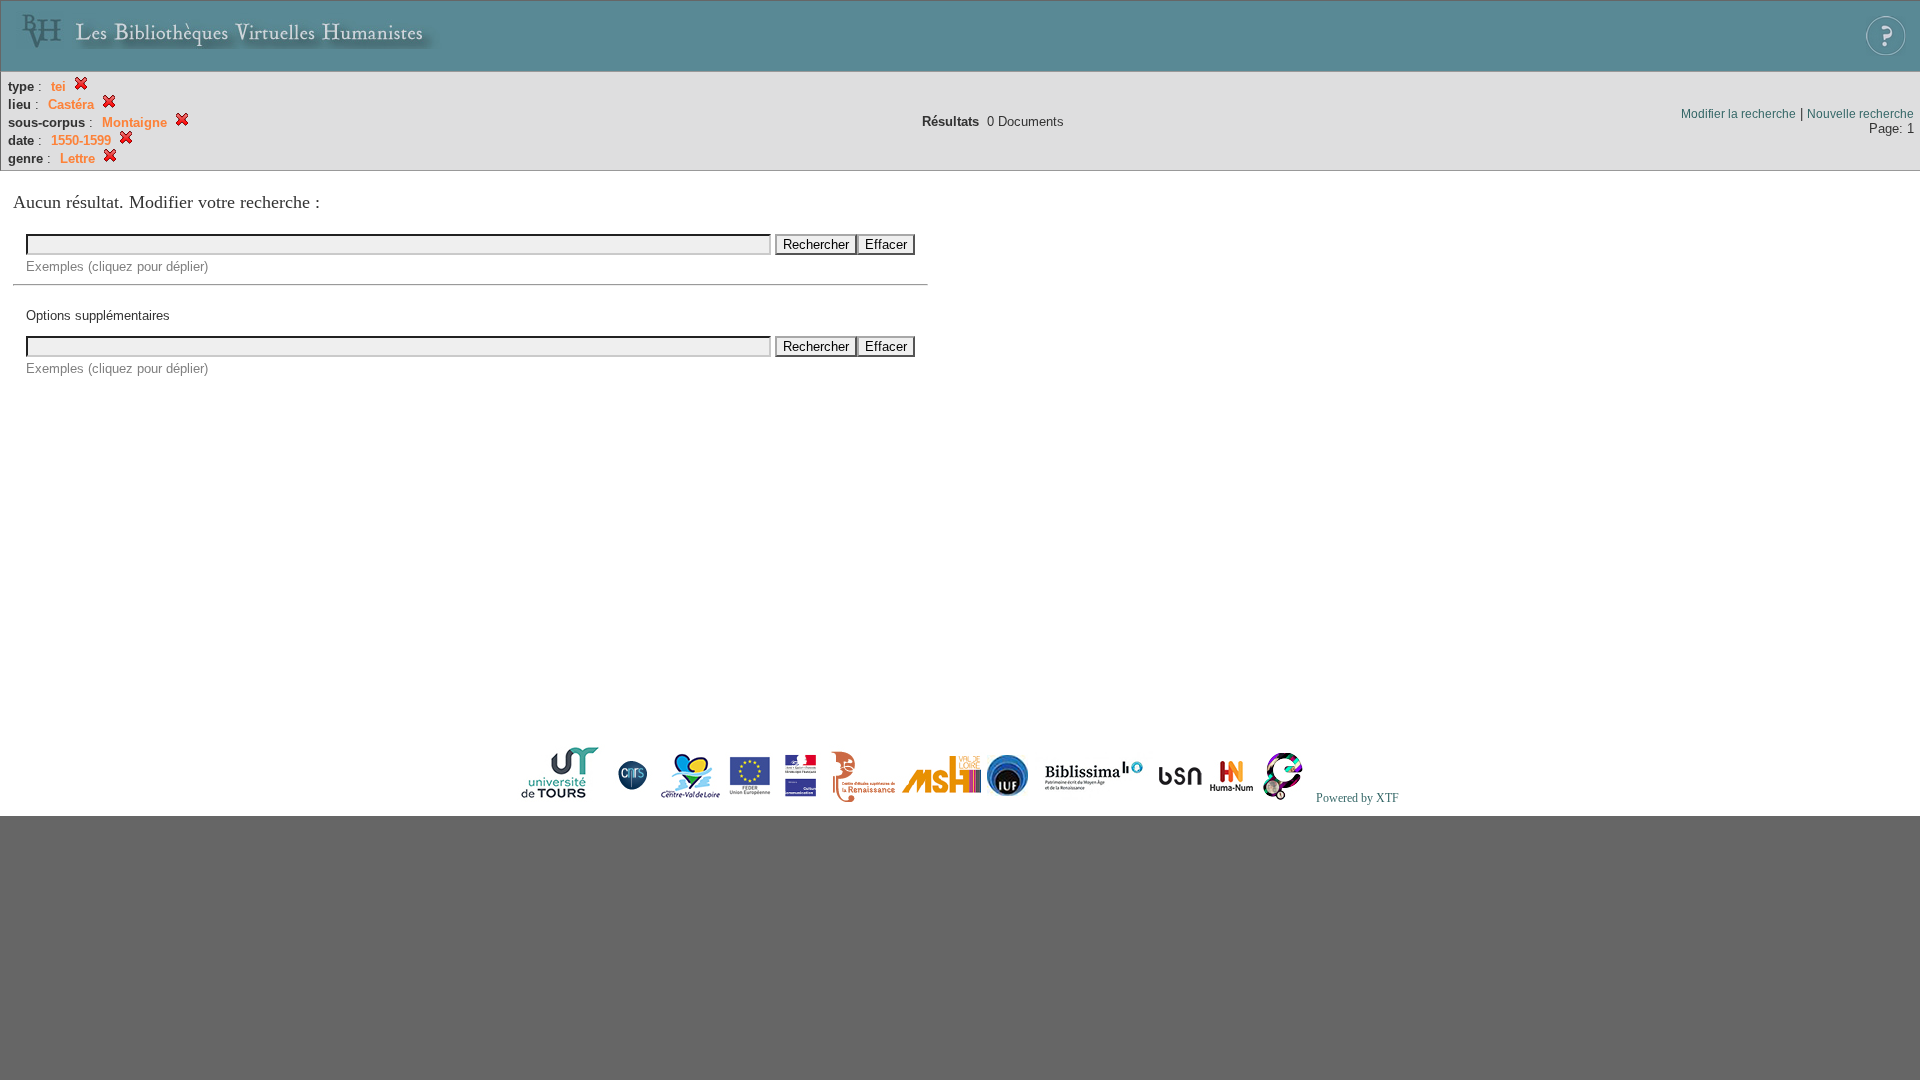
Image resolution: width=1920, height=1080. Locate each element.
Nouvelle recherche (1860, 114)
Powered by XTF (1357, 798)
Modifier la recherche (1738, 114)
